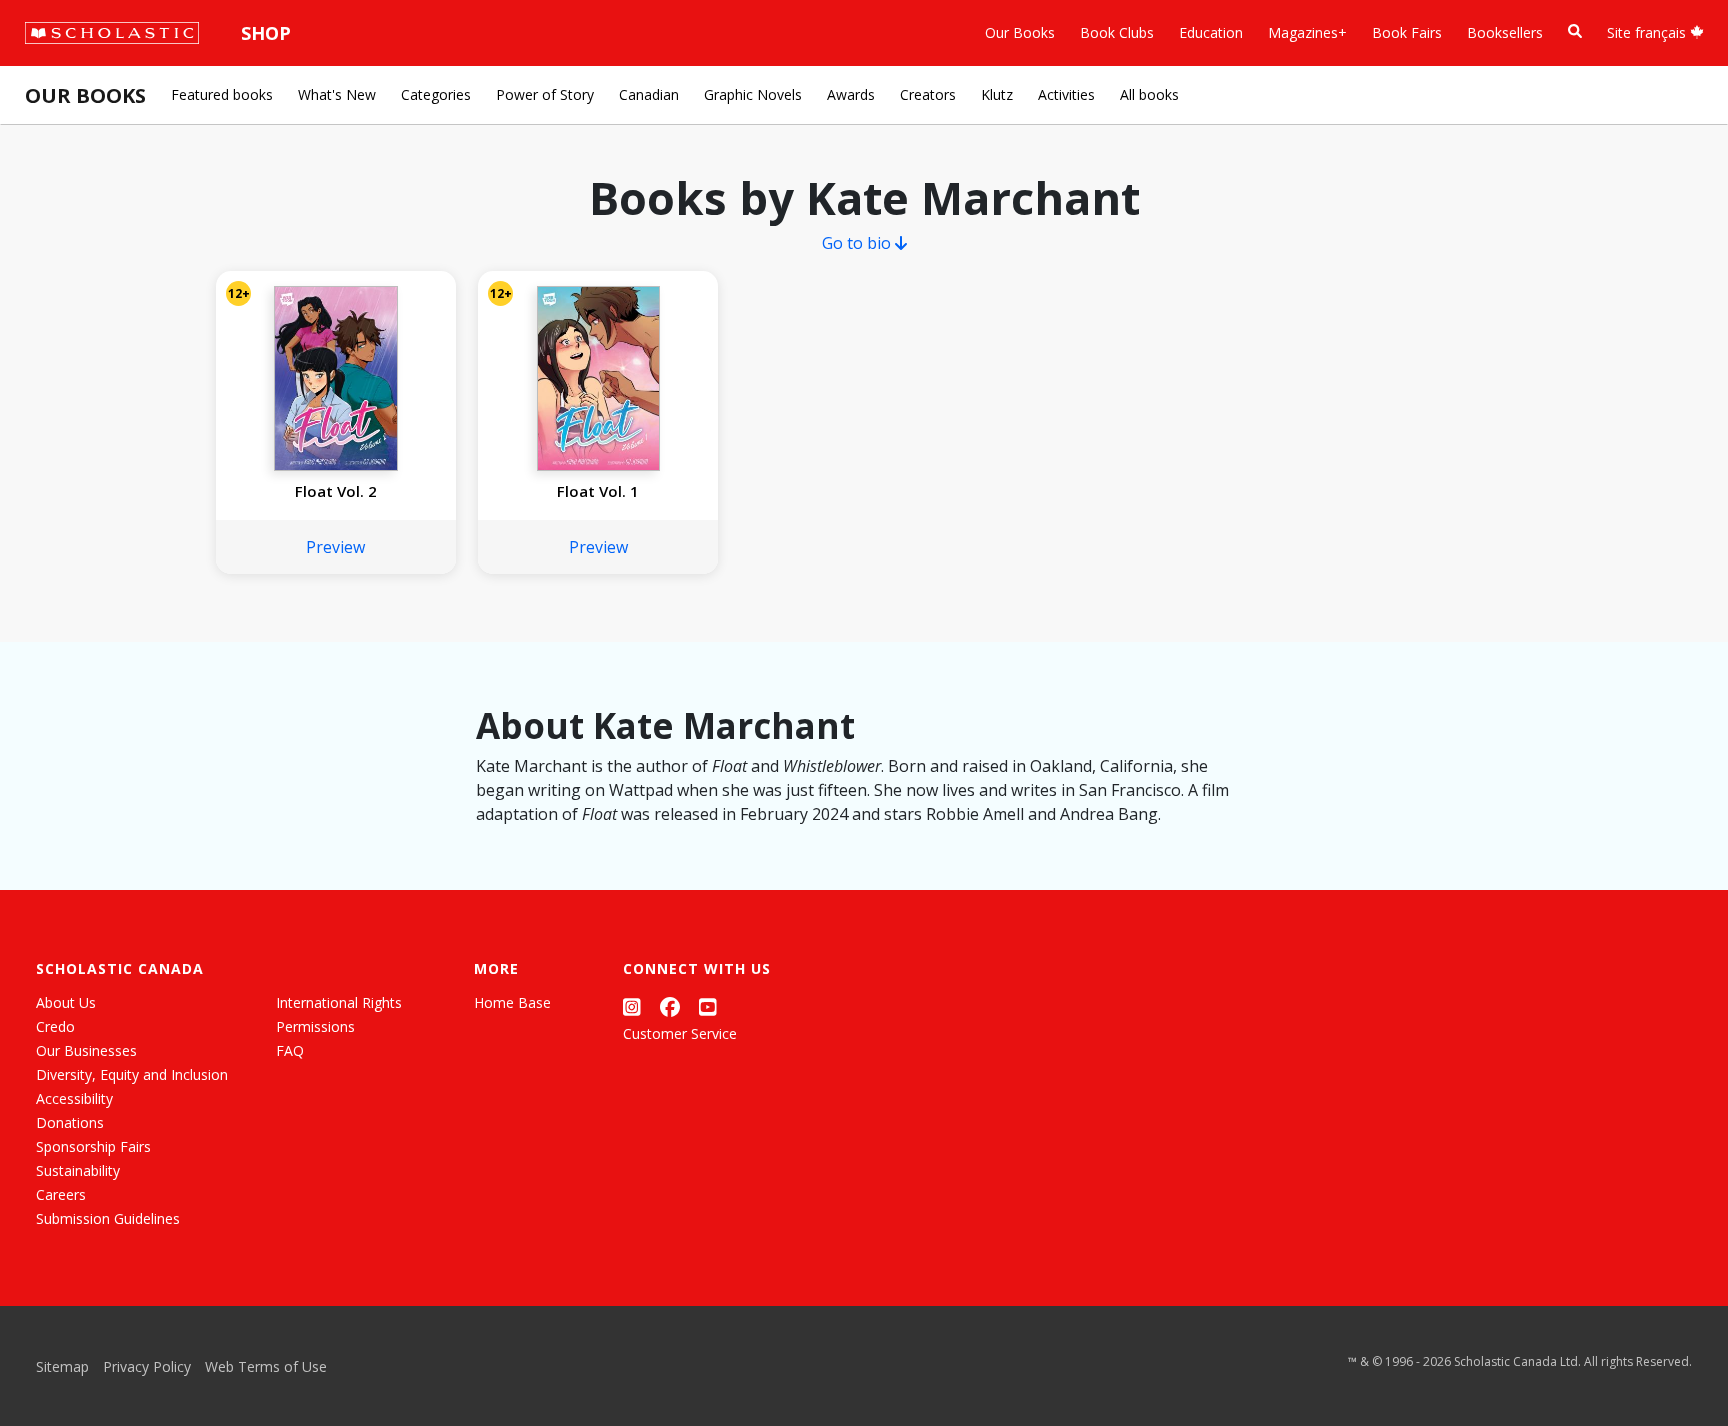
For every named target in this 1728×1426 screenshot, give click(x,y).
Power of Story (545, 94)
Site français (1648, 32)
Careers (61, 1194)
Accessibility (74, 1098)
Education (1211, 32)
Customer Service (680, 1033)
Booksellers (1505, 32)
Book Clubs (1117, 32)
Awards (851, 94)
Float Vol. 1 (598, 491)
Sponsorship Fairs (93, 1146)
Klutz (997, 94)
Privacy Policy (147, 1366)
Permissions (315, 1026)
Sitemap (62, 1366)
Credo (55, 1026)
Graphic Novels (753, 94)
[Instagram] (632, 1006)
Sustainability (78, 1170)
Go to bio (858, 243)
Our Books (1020, 32)
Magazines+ (1307, 32)
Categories (436, 94)
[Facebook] (670, 1006)
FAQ (290, 1050)
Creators (928, 94)
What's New (337, 94)
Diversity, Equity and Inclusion (132, 1074)
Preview (335, 547)
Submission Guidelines (108, 1218)
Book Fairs (1407, 32)
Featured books (222, 94)
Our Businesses (86, 1050)
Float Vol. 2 (336, 491)
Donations (70, 1122)
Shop (266, 33)
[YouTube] (708, 1006)
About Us (66, 1002)
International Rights (339, 1002)
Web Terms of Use (266, 1366)
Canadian (649, 94)
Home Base (512, 1002)
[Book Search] (1575, 31)
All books (1149, 94)
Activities (1066, 94)
